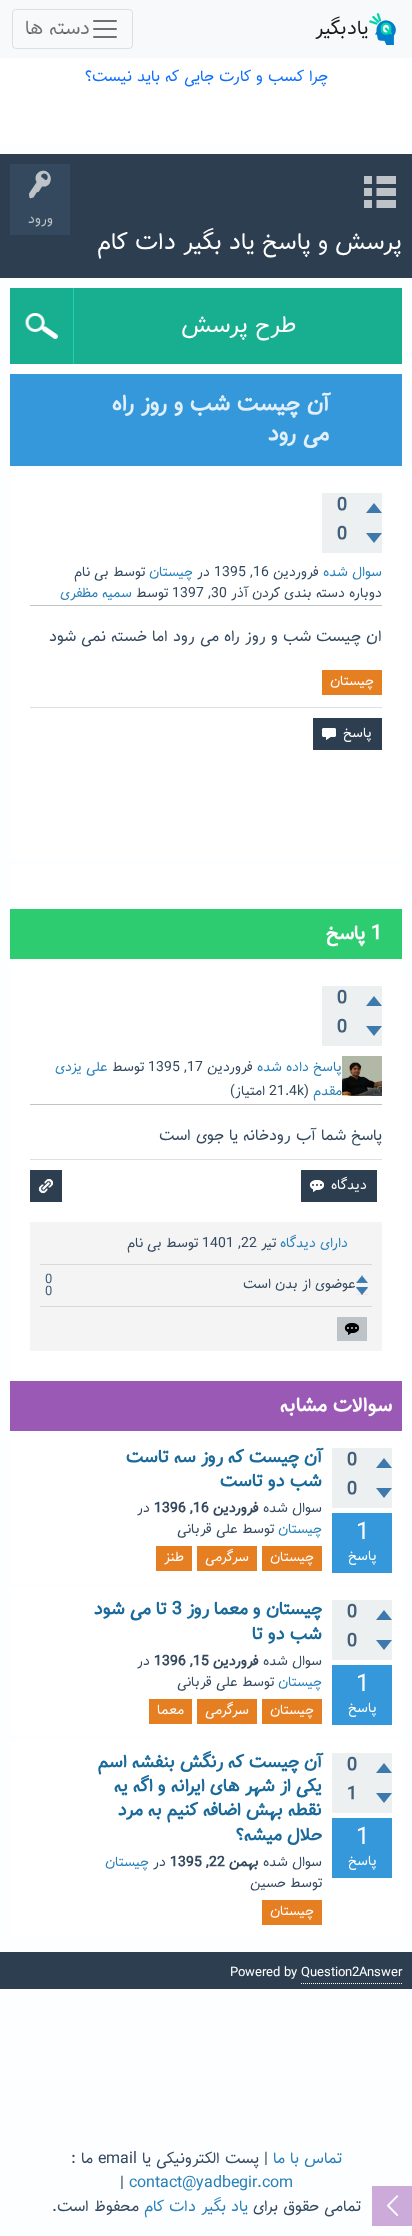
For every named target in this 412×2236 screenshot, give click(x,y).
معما (170, 1711)
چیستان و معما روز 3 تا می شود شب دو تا (208, 1622)
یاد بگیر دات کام (196, 2207)
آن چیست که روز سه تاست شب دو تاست (224, 1470)
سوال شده (352, 573)
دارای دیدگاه (314, 1244)
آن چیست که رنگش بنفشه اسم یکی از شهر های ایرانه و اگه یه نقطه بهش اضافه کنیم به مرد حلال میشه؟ (210, 1799)
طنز (174, 1558)
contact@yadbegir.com (211, 2183)
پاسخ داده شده (299, 1068)
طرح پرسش (238, 326)
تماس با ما (307, 2159)
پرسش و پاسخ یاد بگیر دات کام (249, 243)
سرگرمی (227, 1558)
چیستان (171, 573)
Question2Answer (351, 1973)
